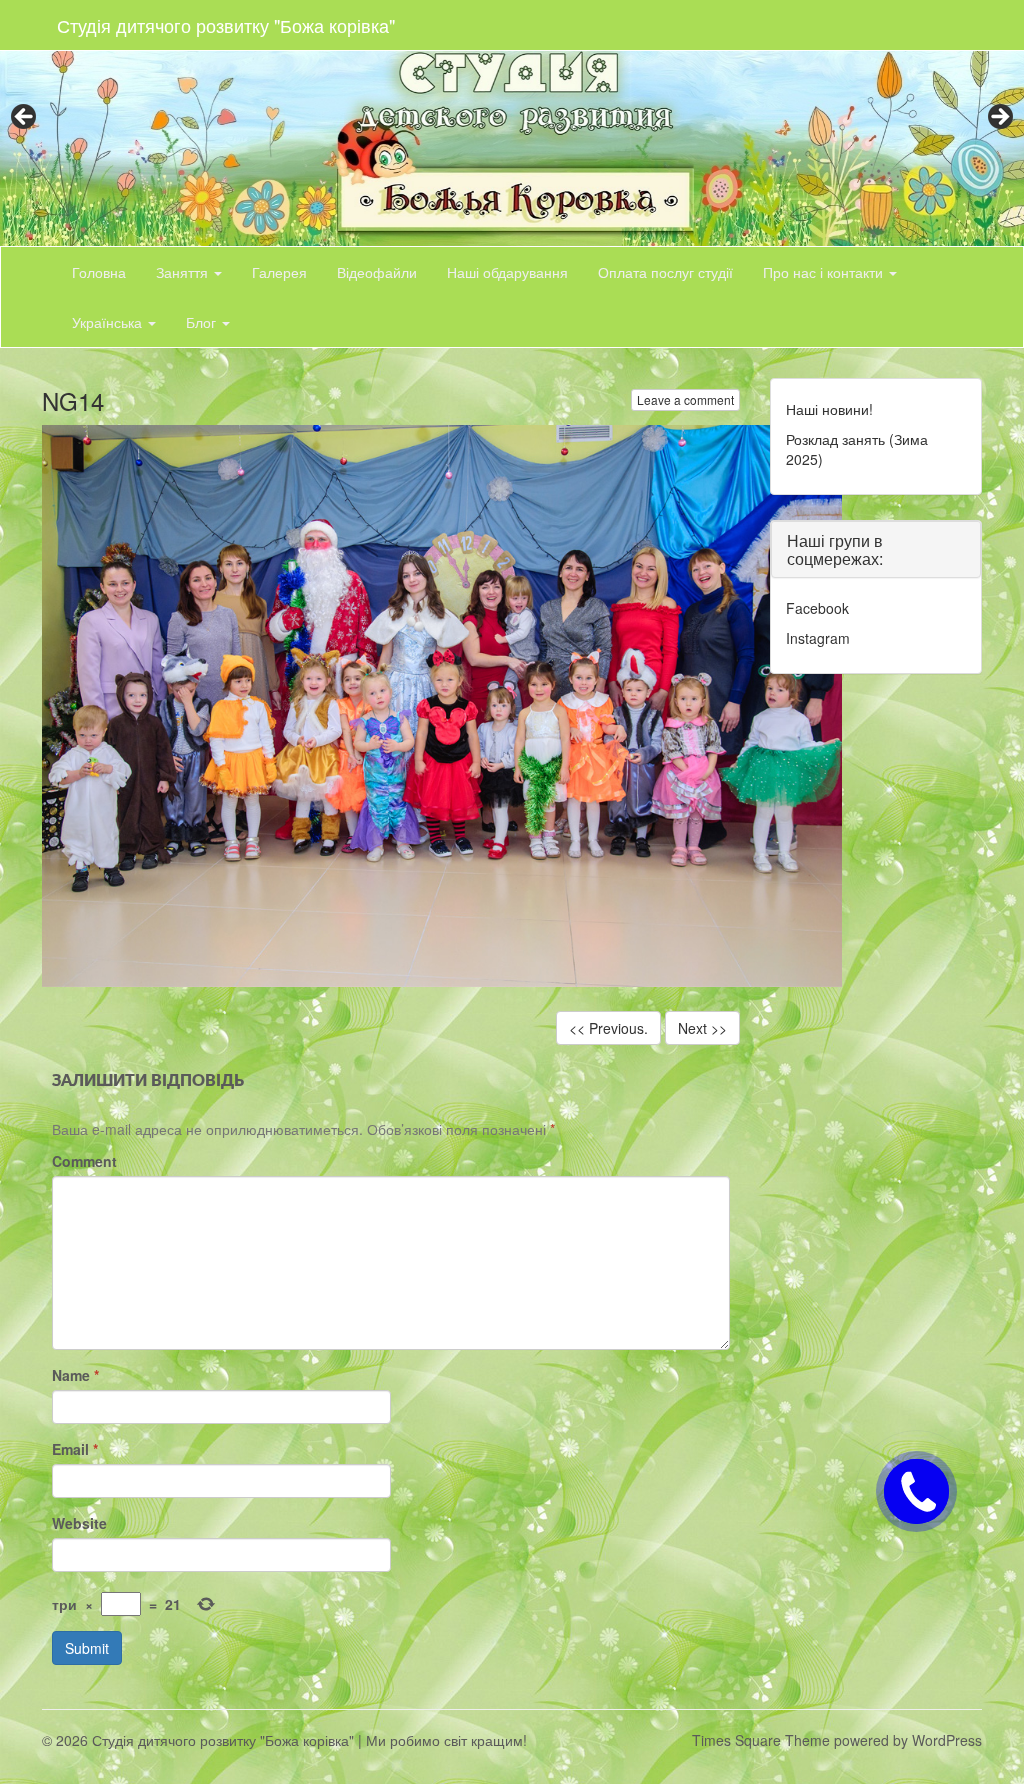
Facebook (817, 608)
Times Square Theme (761, 1740)
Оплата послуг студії (665, 272)
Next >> (702, 1028)
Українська (109, 322)
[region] (512, 123)
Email (75, 1449)
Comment (84, 1161)
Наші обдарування (507, 272)
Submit (87, 1648)
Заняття (184, 272)
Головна (99, 272)
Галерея (279, 272)
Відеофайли (377, 272)
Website (79, 1523)
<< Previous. (608, 1028)
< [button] (25, 118)
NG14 (73, 400)
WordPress (947, 1740)
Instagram (818, 638)
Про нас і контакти (825, 272)
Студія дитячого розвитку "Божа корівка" (226, 25)
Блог (203, 322)
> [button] (999, 118)
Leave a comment (685, 399)
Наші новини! (829, 409)
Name (75, 1375)
